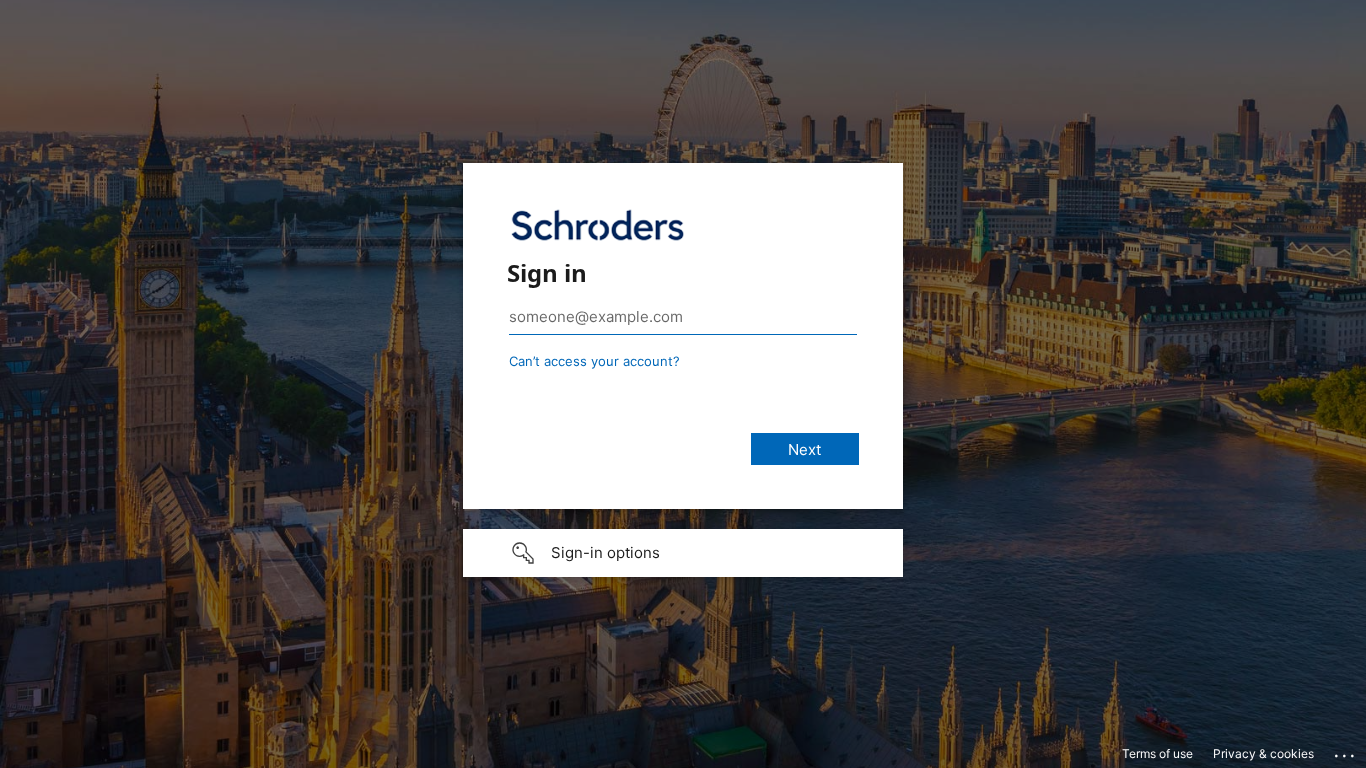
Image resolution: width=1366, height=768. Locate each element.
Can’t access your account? (594, 361)
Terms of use (1157, 753)
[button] (683, 553)
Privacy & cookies (1263, 753)
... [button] (1346, 751)
